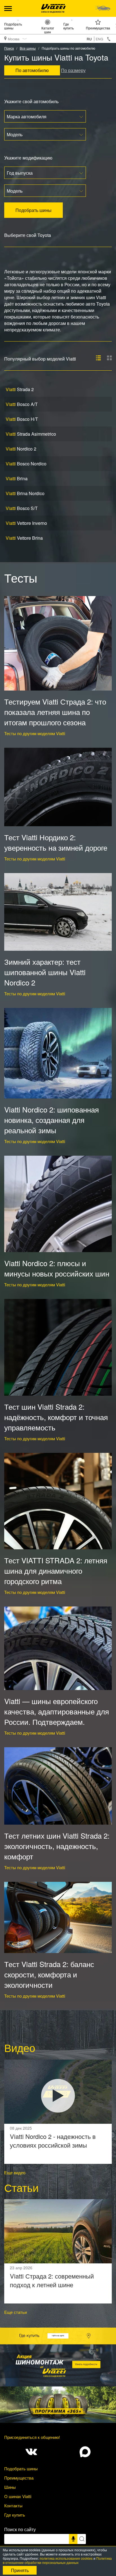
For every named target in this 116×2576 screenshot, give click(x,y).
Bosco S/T (22, 508)
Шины (10, 2487)
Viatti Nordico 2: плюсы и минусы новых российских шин (57, 1268)
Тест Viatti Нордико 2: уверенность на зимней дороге (56, 842)
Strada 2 (20, 389)
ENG (99, 39)
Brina (17, 478)
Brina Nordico (25, 493)
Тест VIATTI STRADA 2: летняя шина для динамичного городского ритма (56, 1570)
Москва (14, 39)
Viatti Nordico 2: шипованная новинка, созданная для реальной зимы (52, 1120)
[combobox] (45, 116)
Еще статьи (15, 2312)
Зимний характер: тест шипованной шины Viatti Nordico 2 (45, 972)
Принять (20, 2570)
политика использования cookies (66, 2558)
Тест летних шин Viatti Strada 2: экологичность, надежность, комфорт (57, 1846)
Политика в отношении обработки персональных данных (57, 2560)
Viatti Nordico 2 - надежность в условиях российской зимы (53, 2141)
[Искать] (82, 2539)
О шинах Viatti (18, 2496)
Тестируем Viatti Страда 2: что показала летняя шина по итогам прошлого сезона (55, 712)
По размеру (73, 70)
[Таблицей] (109, 358)
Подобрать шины (13, 26)
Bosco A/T (22, 404)
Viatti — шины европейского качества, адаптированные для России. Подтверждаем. (57, 1711)
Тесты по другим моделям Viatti (35, 733)
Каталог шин (48, 30)
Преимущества (98, 28)
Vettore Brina (24, 538)
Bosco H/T (22, 419)
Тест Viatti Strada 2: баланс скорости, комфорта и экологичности (49, 1974)
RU (89, 39)
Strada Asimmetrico (31, 434)
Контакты (13, 2505)
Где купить (69, 26)
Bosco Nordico (26, 464)
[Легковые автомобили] (103, 8)
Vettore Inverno (26, 523)
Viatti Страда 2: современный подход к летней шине (52, 2280)
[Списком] (98, 358)
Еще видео (15, 2172)
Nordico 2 (21, 449)
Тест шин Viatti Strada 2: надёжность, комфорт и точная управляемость (56, 1417)
